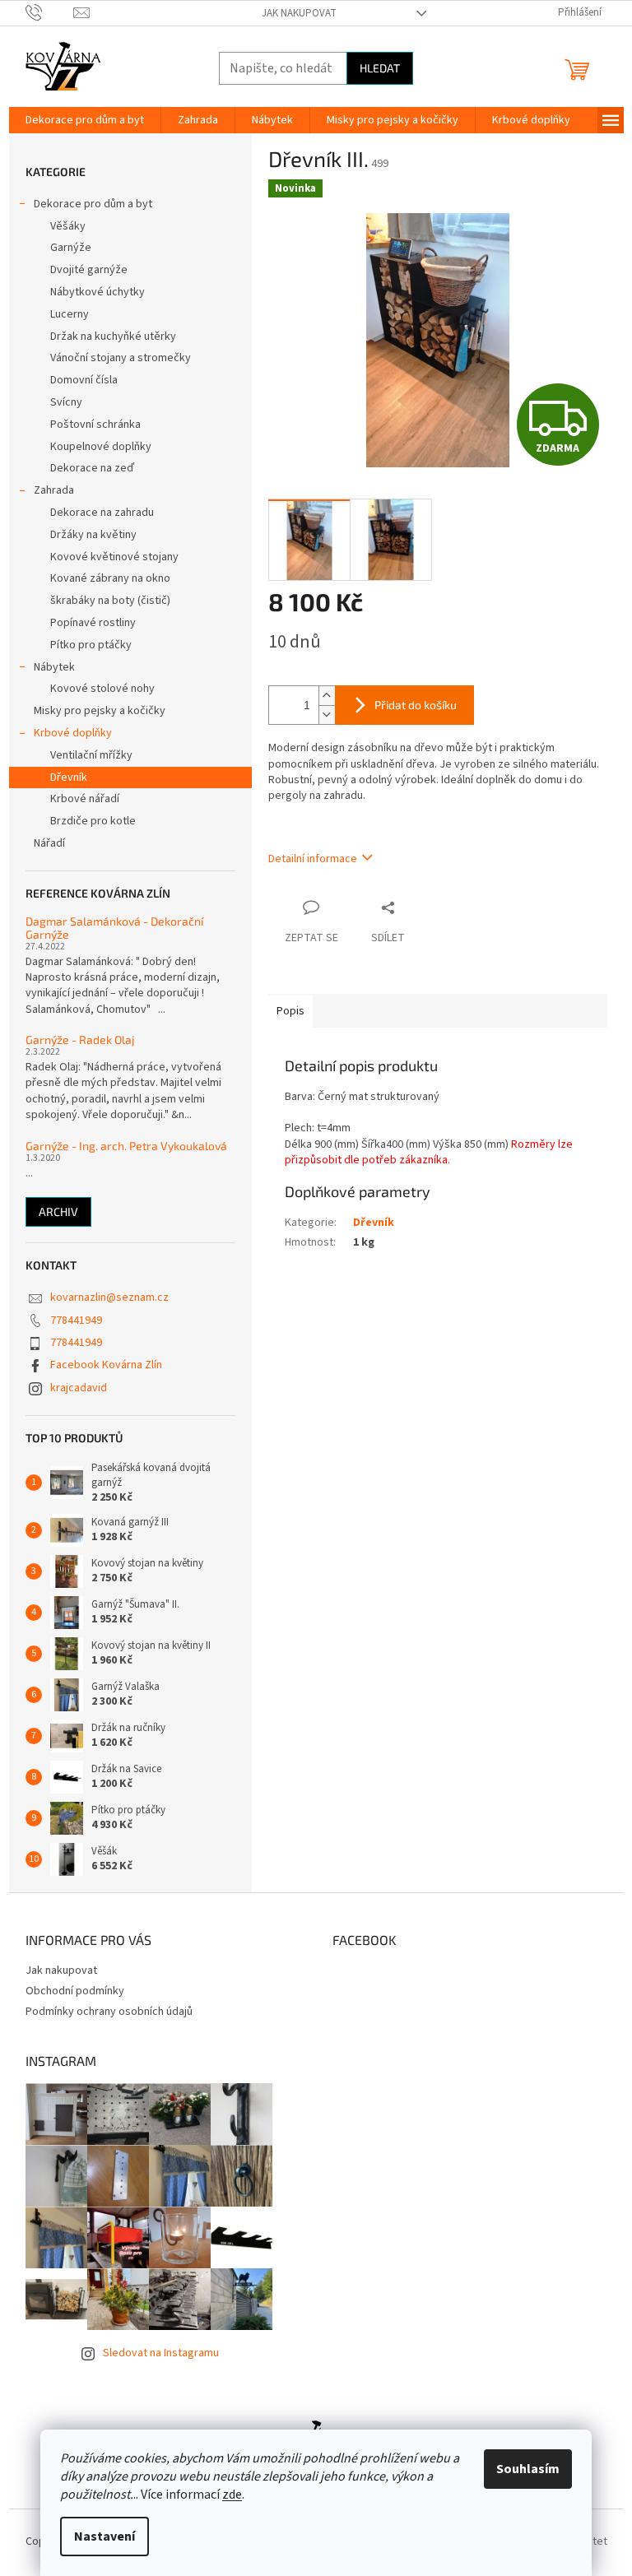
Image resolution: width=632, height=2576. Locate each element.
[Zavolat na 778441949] (50, 12)
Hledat (380, 68)
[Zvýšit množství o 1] (327, 696)
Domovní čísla (84, 380)
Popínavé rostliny (93, 623)
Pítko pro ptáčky (91, 645)
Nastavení (105, 2537)
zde (232, 2495)
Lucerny (70, 314)
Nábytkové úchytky (98, 292)
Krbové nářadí (85, 799)
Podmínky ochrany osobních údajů (109, 2012)
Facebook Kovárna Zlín (106, 1365)
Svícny (66, 402)
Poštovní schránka (95, 425)
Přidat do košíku (416, 705)
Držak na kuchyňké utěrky (113, 337)
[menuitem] (85, 120)
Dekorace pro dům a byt (93, 204)
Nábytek (54, 667)
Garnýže (71, 248)
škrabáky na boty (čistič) (110, 601)
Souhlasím (528, 2469)
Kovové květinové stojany (114, 557)
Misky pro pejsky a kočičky (100, 711)
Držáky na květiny (93, 535)
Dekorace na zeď (92, 468)
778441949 (76, 1320)
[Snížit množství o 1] (327, 715)
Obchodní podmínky (75, 1991)
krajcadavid (79, 1388)
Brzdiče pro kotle (93, 821)
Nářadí (49, 843)
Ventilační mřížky (91, 755)
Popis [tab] (290, 1011)
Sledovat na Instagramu (161, 2353)
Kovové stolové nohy (102, 689)
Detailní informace (313, 859)
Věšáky (68, 226)
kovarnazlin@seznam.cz (109, 1297)
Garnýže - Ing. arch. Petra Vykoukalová (126, 1146)
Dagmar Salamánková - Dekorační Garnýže (114, 928)
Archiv (58, 1211)
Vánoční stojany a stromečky (121, 358)
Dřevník (69, 777)
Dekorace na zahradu (102, 513)
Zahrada (54, 490)
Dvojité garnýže (89, 270)
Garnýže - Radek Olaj (80, 1040)
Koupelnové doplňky (101, 447)
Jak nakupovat (299, 13)
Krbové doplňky (73, 733)
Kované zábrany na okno (110, 578)
